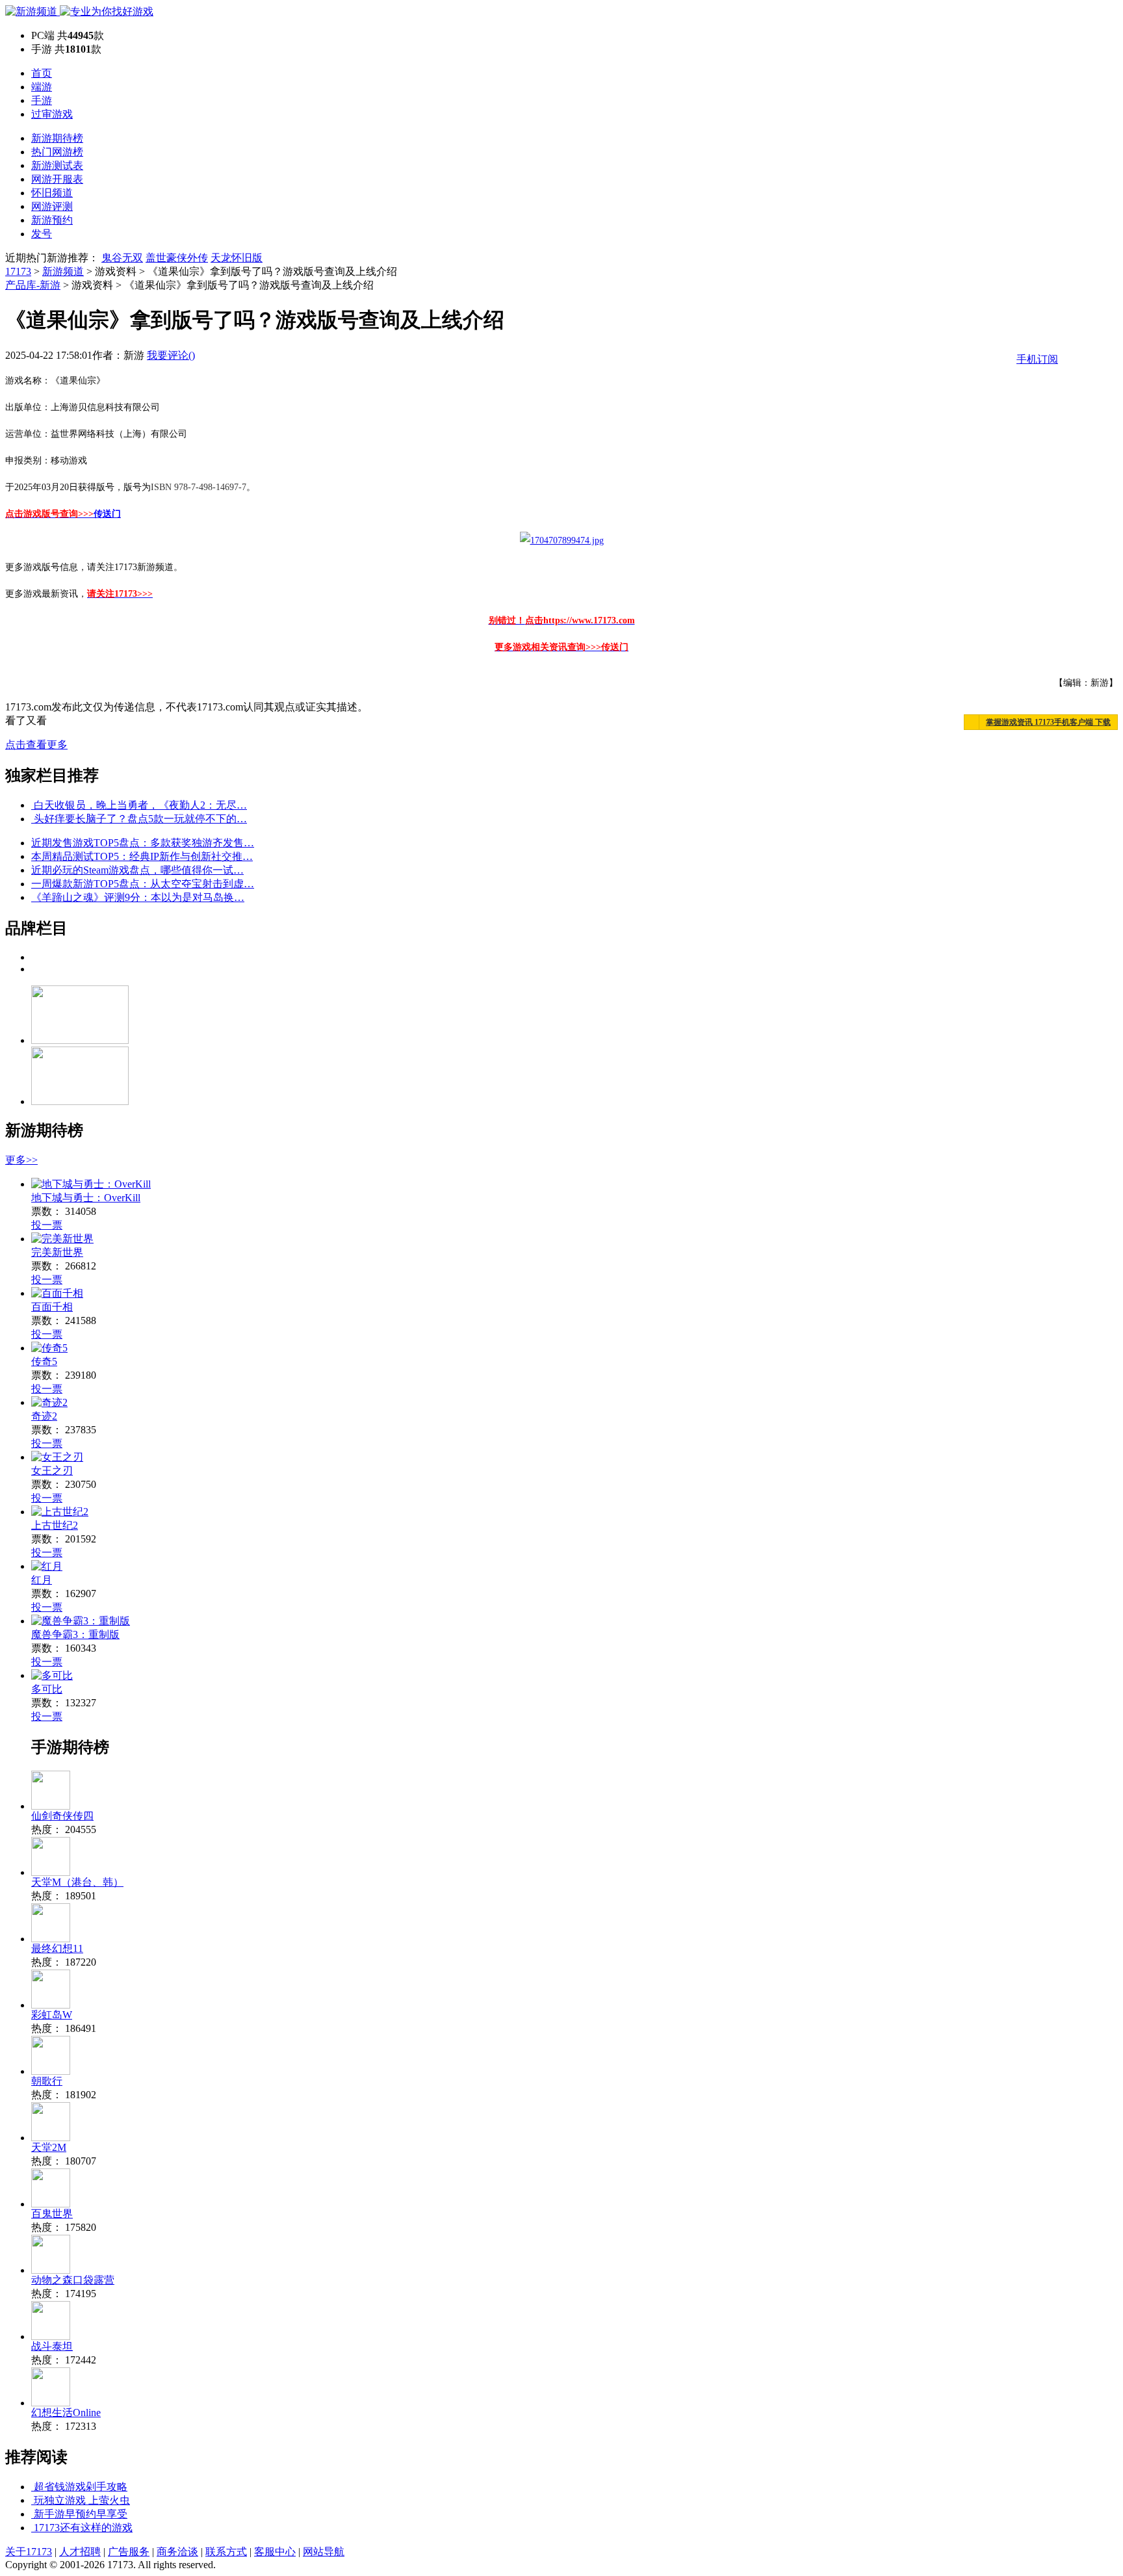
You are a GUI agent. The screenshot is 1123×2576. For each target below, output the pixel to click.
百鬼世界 (52, 2214)
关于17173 (29, 2552)
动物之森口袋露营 (73, 2280)
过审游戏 (52, 114)
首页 (42, 73)
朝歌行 (47, 2081)
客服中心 (275, 2552)
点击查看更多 (36, 745)
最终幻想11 (57, 1948)
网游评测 (52, 206)
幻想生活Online (66, 2413)
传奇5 (44, 1361)
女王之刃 (52, 1471)
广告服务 (129, 2552)
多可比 (47, 1689)
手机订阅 (1037, 359)
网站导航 (324, 2552)
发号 (42, 234)
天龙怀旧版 (237, 258)
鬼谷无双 (122, 258)
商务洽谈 (177, 2552)
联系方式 (226, 2552)
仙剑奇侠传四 (62, 1816)
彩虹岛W (52, 2015)
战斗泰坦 (52, 2346)
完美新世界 (57, 1252)
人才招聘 (80, 2552)
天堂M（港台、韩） (77, 1882)
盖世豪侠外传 (177, 258)
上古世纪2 (55, 1525)
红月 (42, 1580)
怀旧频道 (52, 193)
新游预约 (52, 220)
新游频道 (63, 271)
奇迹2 (44, 1416)
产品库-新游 (33, 285)
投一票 (47, 1225)
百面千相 (52, 1307)
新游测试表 (57, 165)
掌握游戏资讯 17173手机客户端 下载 (1048, 722)
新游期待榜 (57, 138)
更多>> (21, 1160)
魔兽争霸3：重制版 (75, 1634)
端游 (42, 87)
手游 (42, 100)
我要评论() (171, 355)
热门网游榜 (57, 152)
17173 (18, 271)
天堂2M (49, 2147)
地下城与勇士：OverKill (86, 1198)
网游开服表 (57, 179)
